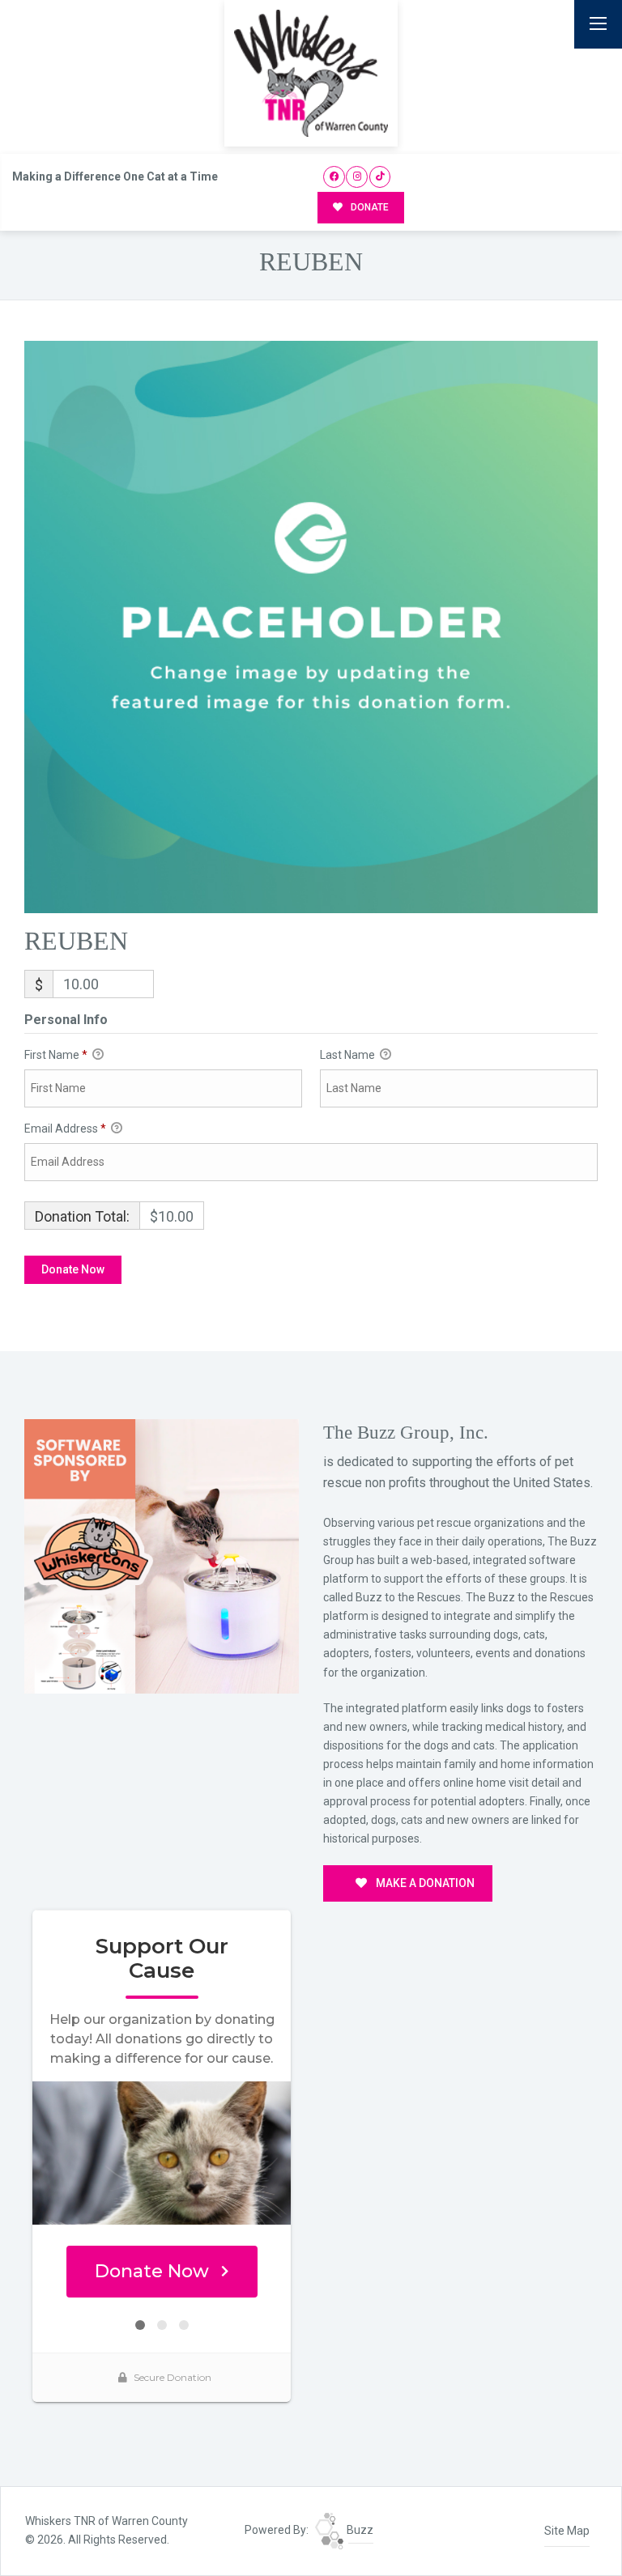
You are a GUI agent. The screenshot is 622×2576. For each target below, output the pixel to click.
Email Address (65, 1129)
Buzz (359, 2530)
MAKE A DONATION (424, 1883)
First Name (56, 1055)
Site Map (567, 2531)
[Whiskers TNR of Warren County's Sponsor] (162, 1555)
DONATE (369, 207)
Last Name (349, 1055)
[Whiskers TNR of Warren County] (311, 73)
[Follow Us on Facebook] (334, 177)
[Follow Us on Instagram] (357, 177)
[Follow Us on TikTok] (380, 177)
